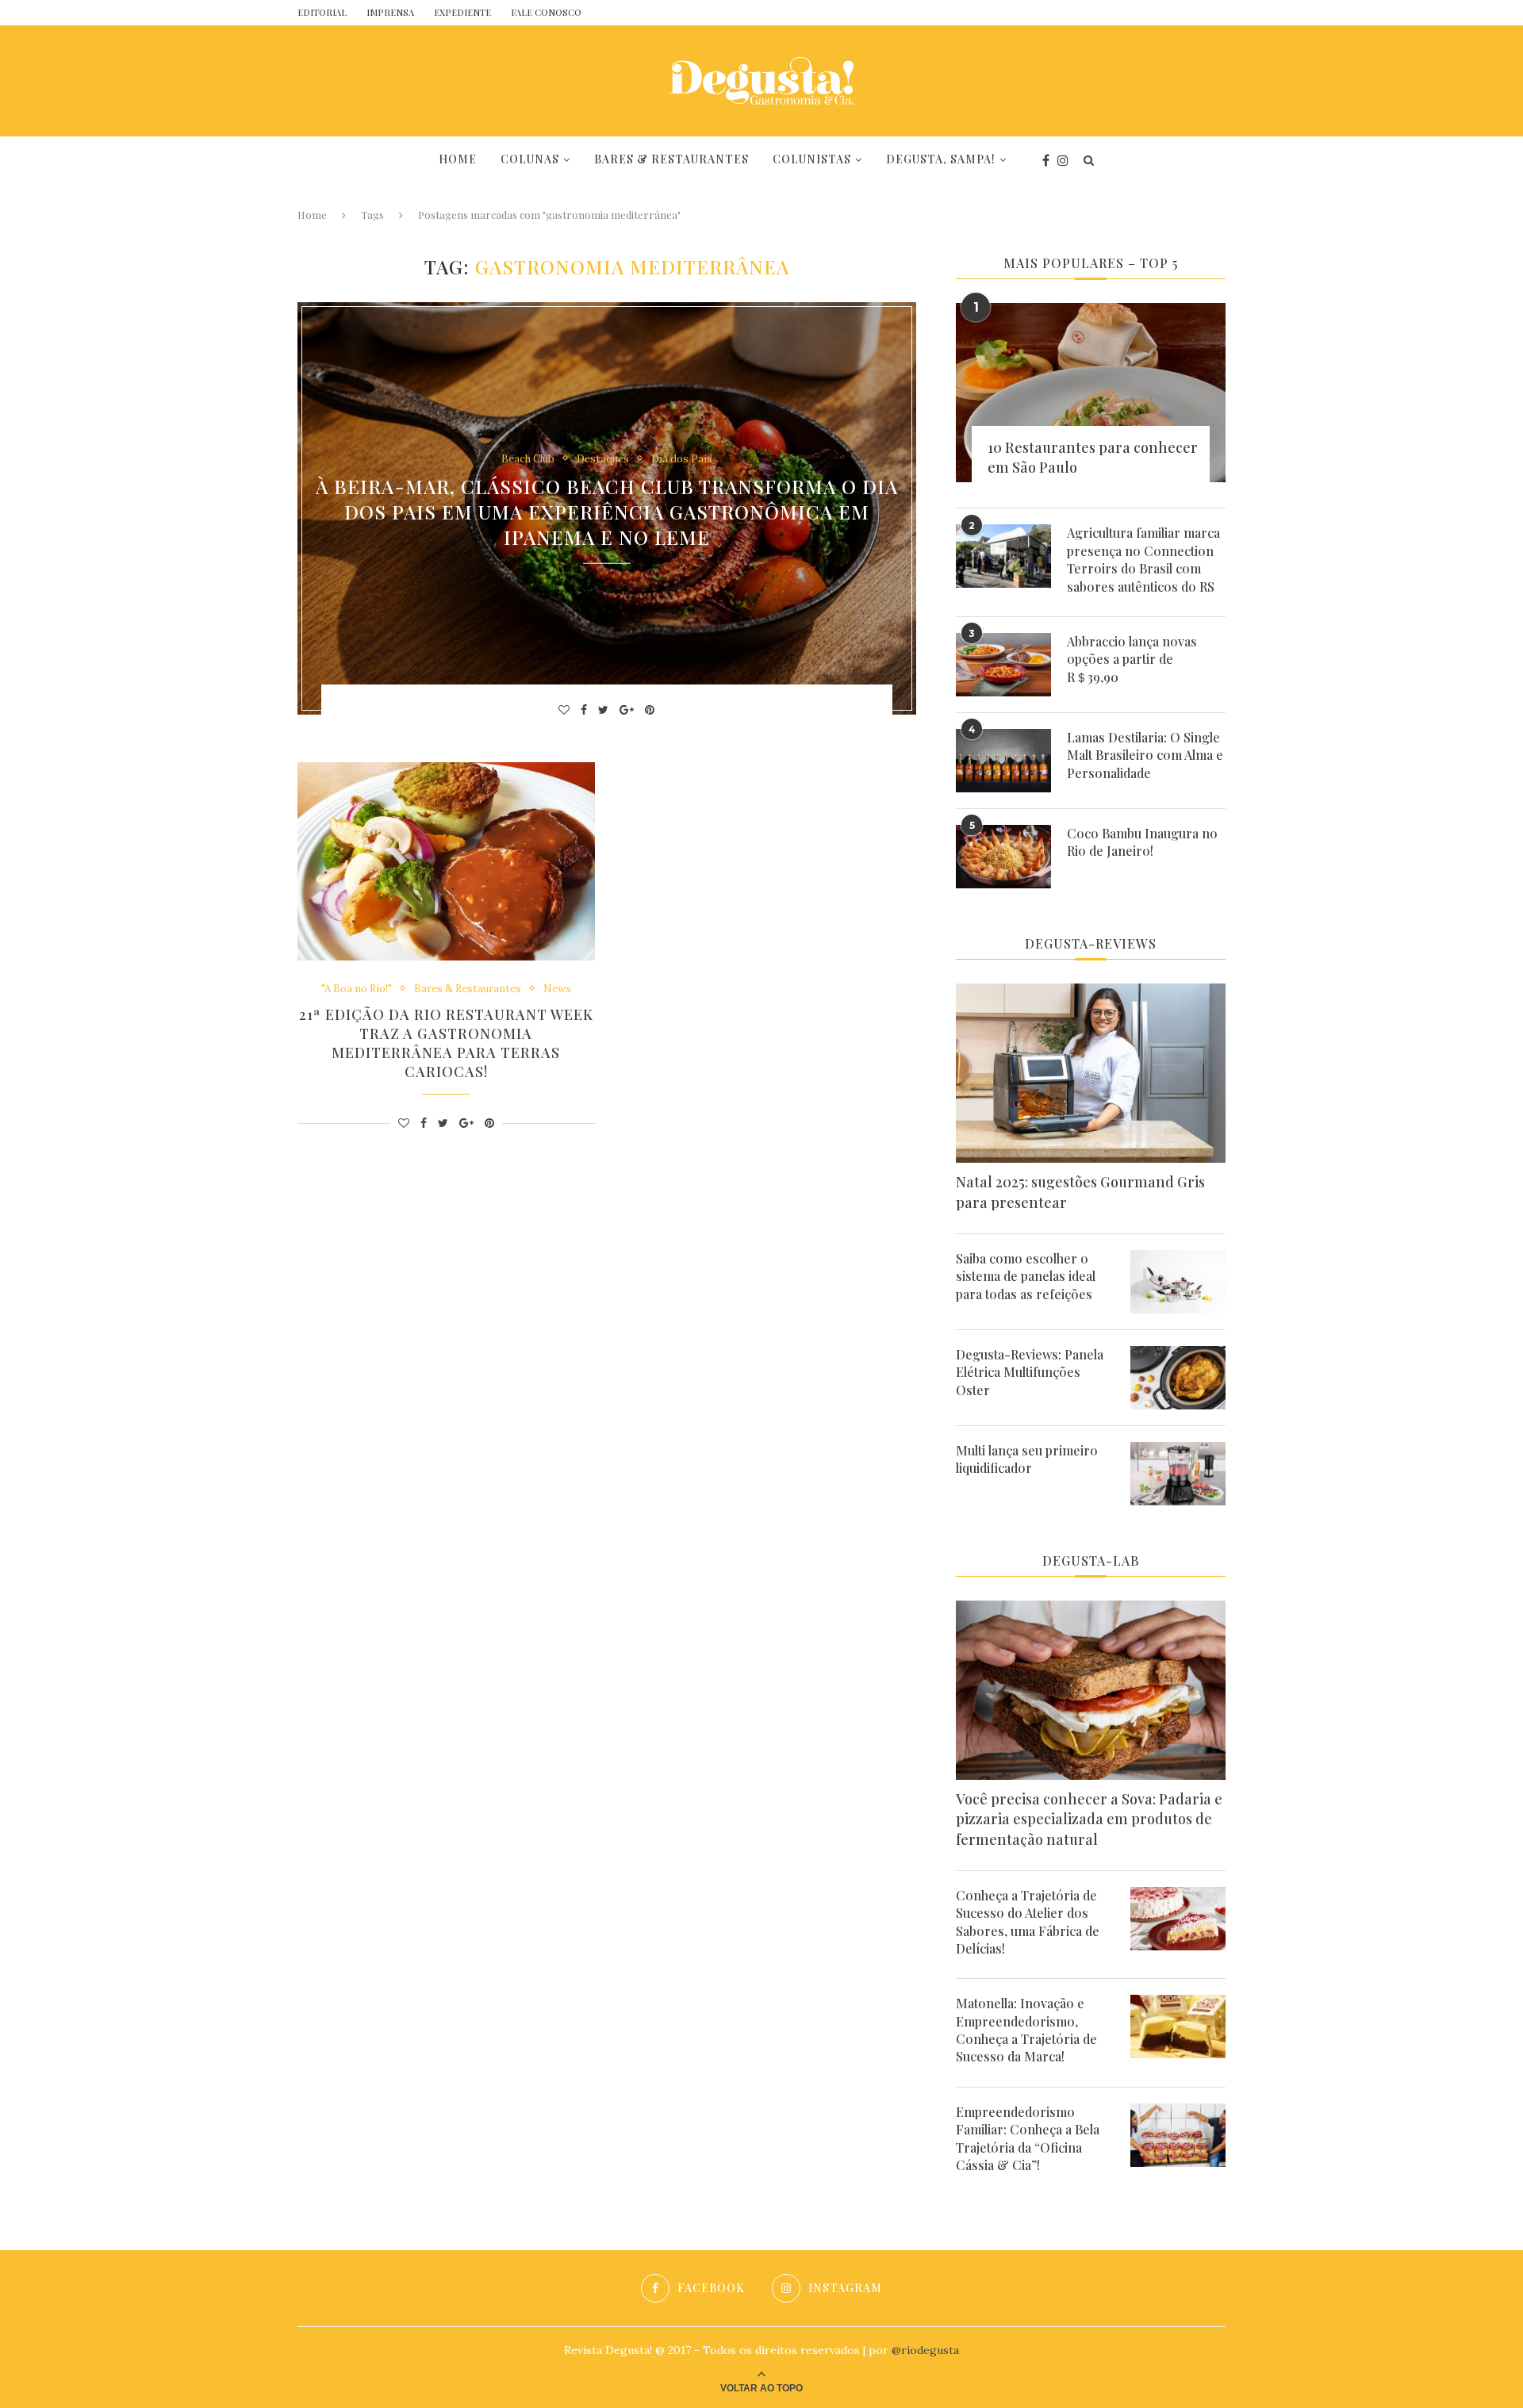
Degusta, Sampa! (941, 159)
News (557, 989)
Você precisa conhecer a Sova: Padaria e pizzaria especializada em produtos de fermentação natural (1089, 1819)
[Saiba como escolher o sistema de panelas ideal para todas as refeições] (1178, 1282)
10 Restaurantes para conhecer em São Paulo (1093, 457)
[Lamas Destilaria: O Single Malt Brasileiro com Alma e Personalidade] (1003, 761)
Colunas (530, 159)
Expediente (462, 12)
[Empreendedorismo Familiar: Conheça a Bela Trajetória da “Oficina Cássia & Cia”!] (1178, 2135)
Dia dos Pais (682, 458)
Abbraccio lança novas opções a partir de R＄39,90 (1132, 659)
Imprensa (390, 12)
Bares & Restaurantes (671, 159)
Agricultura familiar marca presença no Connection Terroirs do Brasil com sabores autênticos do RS (1143, 559)
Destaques (603, 458)
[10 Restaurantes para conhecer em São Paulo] (1091, 393)
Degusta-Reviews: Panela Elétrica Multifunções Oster (1030, 1372)
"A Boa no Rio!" (357, 989)
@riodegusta (925, 2350)
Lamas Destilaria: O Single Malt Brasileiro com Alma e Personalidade (1145, 755)
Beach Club (528, 458)
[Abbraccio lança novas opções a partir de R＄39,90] (1003, 665)
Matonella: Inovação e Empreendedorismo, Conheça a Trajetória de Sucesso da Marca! (1026, 2030)
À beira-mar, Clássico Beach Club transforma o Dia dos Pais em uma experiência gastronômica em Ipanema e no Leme (607, 512)
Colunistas (812, 159)
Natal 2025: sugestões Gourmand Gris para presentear (1080, 1192)
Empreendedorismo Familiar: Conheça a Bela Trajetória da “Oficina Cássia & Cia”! (1028, 2138)
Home (458, 159)
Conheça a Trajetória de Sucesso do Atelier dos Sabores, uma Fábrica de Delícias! (1028, 1922)
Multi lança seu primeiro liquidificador (1027, 1459)
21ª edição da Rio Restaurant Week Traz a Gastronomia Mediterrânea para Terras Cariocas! (446, 1043)
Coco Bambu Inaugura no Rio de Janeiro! (1142, 842)
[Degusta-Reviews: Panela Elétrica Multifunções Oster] (1178, 1378)
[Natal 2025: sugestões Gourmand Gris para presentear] (1091, 1074)
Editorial (322, 12)
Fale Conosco (546, 12)
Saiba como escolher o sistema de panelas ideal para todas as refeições (1026, 1276)
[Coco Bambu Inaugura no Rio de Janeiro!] (1003, 857)
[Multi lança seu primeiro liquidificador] (1178, 1474)
